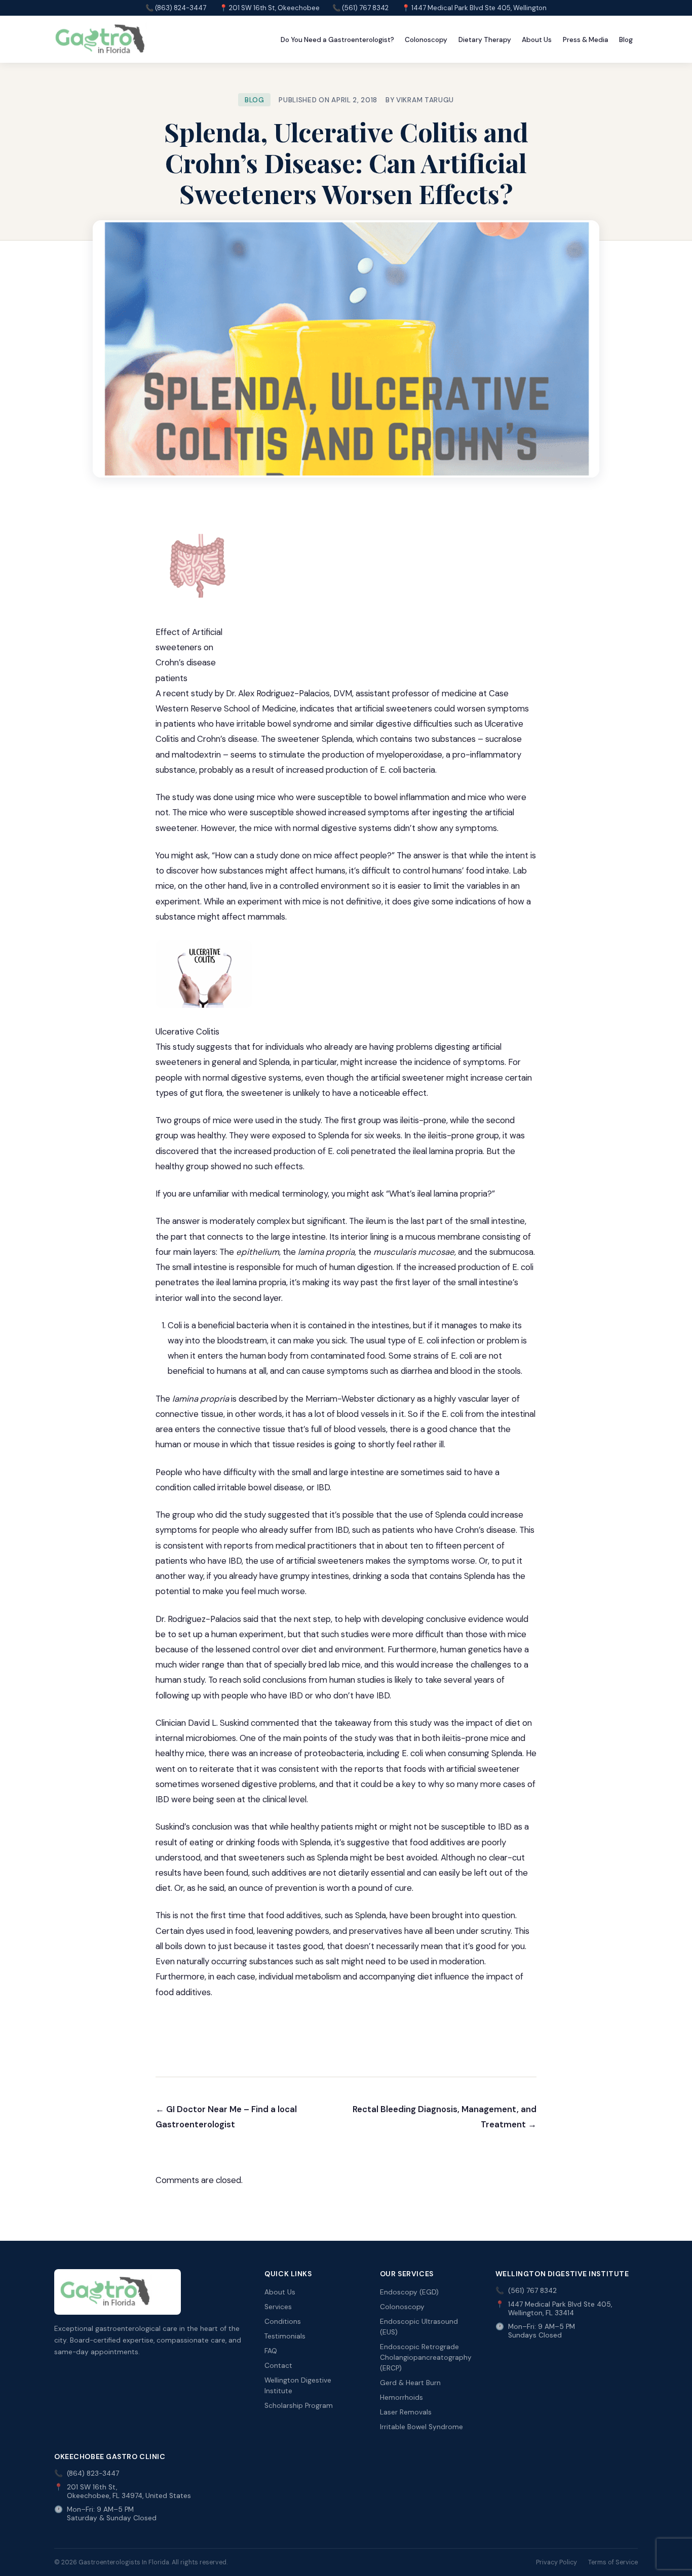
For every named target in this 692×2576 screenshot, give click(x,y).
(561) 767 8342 (532, 2291)
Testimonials (285, 2336)
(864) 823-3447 (93, 2473)
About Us (537, 40)
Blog (626, 40)
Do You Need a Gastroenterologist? (337, 40)
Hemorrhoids (401, 2397)
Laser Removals (406, 2412)
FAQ (271, 2351)
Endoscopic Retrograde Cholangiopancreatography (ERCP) (426, 2357)
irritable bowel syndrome (284, 724)
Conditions (283, 2322)
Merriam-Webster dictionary (361, 1399)
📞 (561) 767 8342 (360, 8)
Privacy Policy (556, 2562)
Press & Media (586, 40)
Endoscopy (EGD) (409, 2292)
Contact (278, 2366)
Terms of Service (613, 2562)
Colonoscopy (426, 40)
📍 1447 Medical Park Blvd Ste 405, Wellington (474, 8)
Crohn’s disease (227, 739)
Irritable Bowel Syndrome (421, 2427)
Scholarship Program (299, 2406)
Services (278, 2307)
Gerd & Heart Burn (410, 2383)
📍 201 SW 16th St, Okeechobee (270, 8)
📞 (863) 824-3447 (176, 8)
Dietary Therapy (485, 40)
